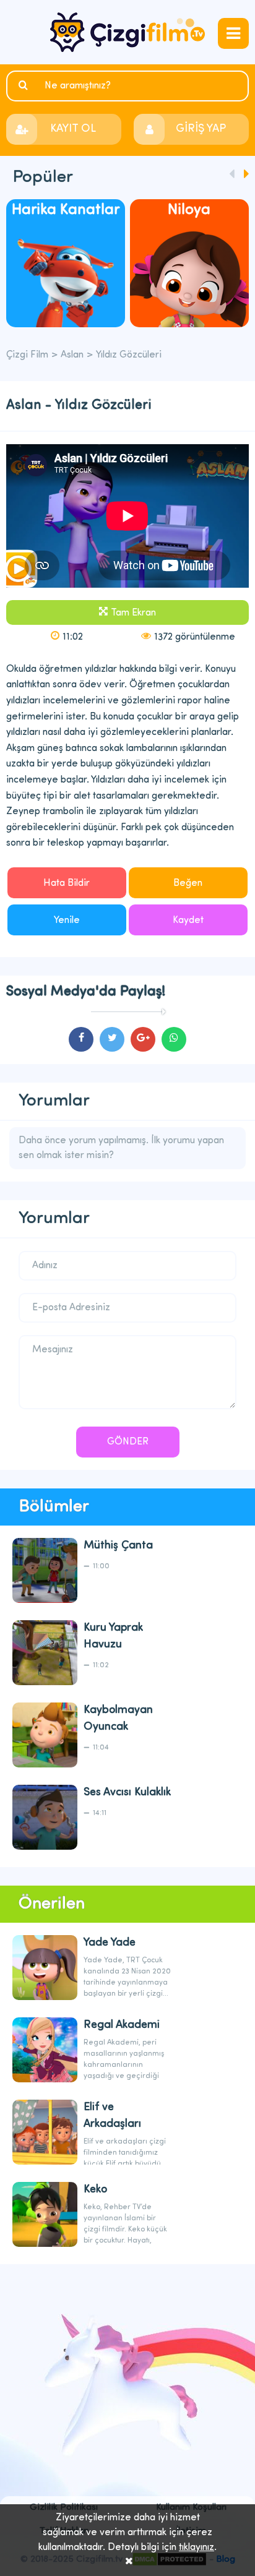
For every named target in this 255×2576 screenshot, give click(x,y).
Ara (25, 85)
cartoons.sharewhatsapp (174, 1039)
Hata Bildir (67, 883)
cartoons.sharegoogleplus (143, 1039)
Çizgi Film (127, 32)
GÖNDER (128, 1442)
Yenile (67, 921)
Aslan (72, 355)
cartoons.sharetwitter (112, 1039)
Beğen (188, 883)
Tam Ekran (133, 613)
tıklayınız (197, 2548)
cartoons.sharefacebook (81, 1039)
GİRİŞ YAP (201, 129)
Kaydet (188, 921)
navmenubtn (233, 33)
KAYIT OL (73, 129)
